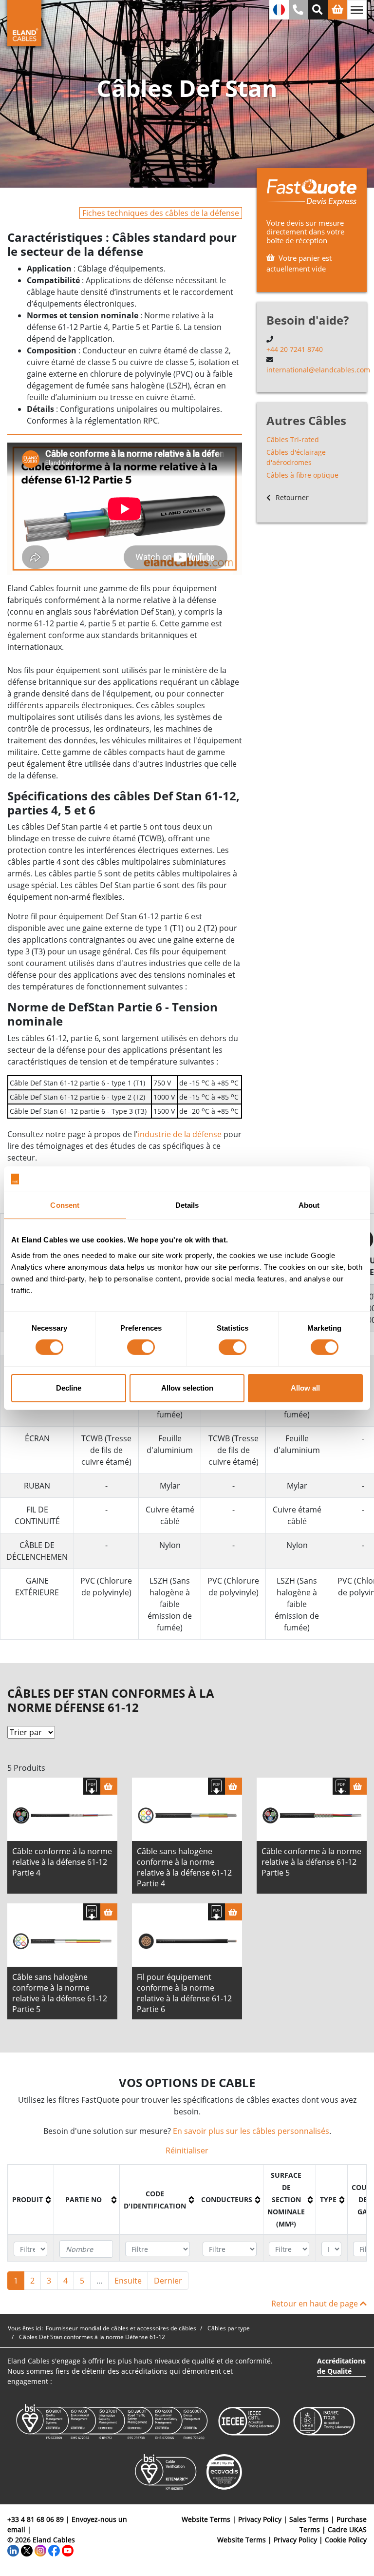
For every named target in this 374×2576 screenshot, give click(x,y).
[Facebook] (54, 2550)
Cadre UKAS (347, 2529)
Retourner (291, 497)
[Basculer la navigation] (357, 10)
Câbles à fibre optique (302, 475)
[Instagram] (40, 2550)
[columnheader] (31, 2200)
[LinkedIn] (13, 2550)
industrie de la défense (180, 1134)
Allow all (305, 1388)
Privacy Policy (260, 2519)
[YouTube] (68, 2550)
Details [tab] (187, 1205)
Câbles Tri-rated (293, 439)
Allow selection (187, 1388)
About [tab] (309, 1205)
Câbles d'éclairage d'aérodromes (296, 457)
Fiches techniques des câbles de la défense (161, 213)
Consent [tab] (65, 1205)
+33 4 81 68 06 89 (36, 2519)
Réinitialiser (187, 2150)
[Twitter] (27, 2550)
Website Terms (206, 2519)
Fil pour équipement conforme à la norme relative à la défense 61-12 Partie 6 (184, 1993)
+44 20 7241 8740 (295, 349)
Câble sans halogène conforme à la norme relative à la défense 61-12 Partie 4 (184, 1867)
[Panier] (109, 1786)
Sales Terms (309, 2519)
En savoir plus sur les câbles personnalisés (251, 2131)
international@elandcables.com (318, 370)
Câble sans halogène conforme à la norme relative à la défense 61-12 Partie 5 (60, 1993)
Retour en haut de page (316, 2304)
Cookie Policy (346, 2540)
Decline (69, 1388)
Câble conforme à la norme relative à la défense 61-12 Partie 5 (311, 1862)
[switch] (141, 1347)
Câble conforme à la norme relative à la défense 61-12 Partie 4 (62, 1862)
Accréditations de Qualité (341, 2366)
